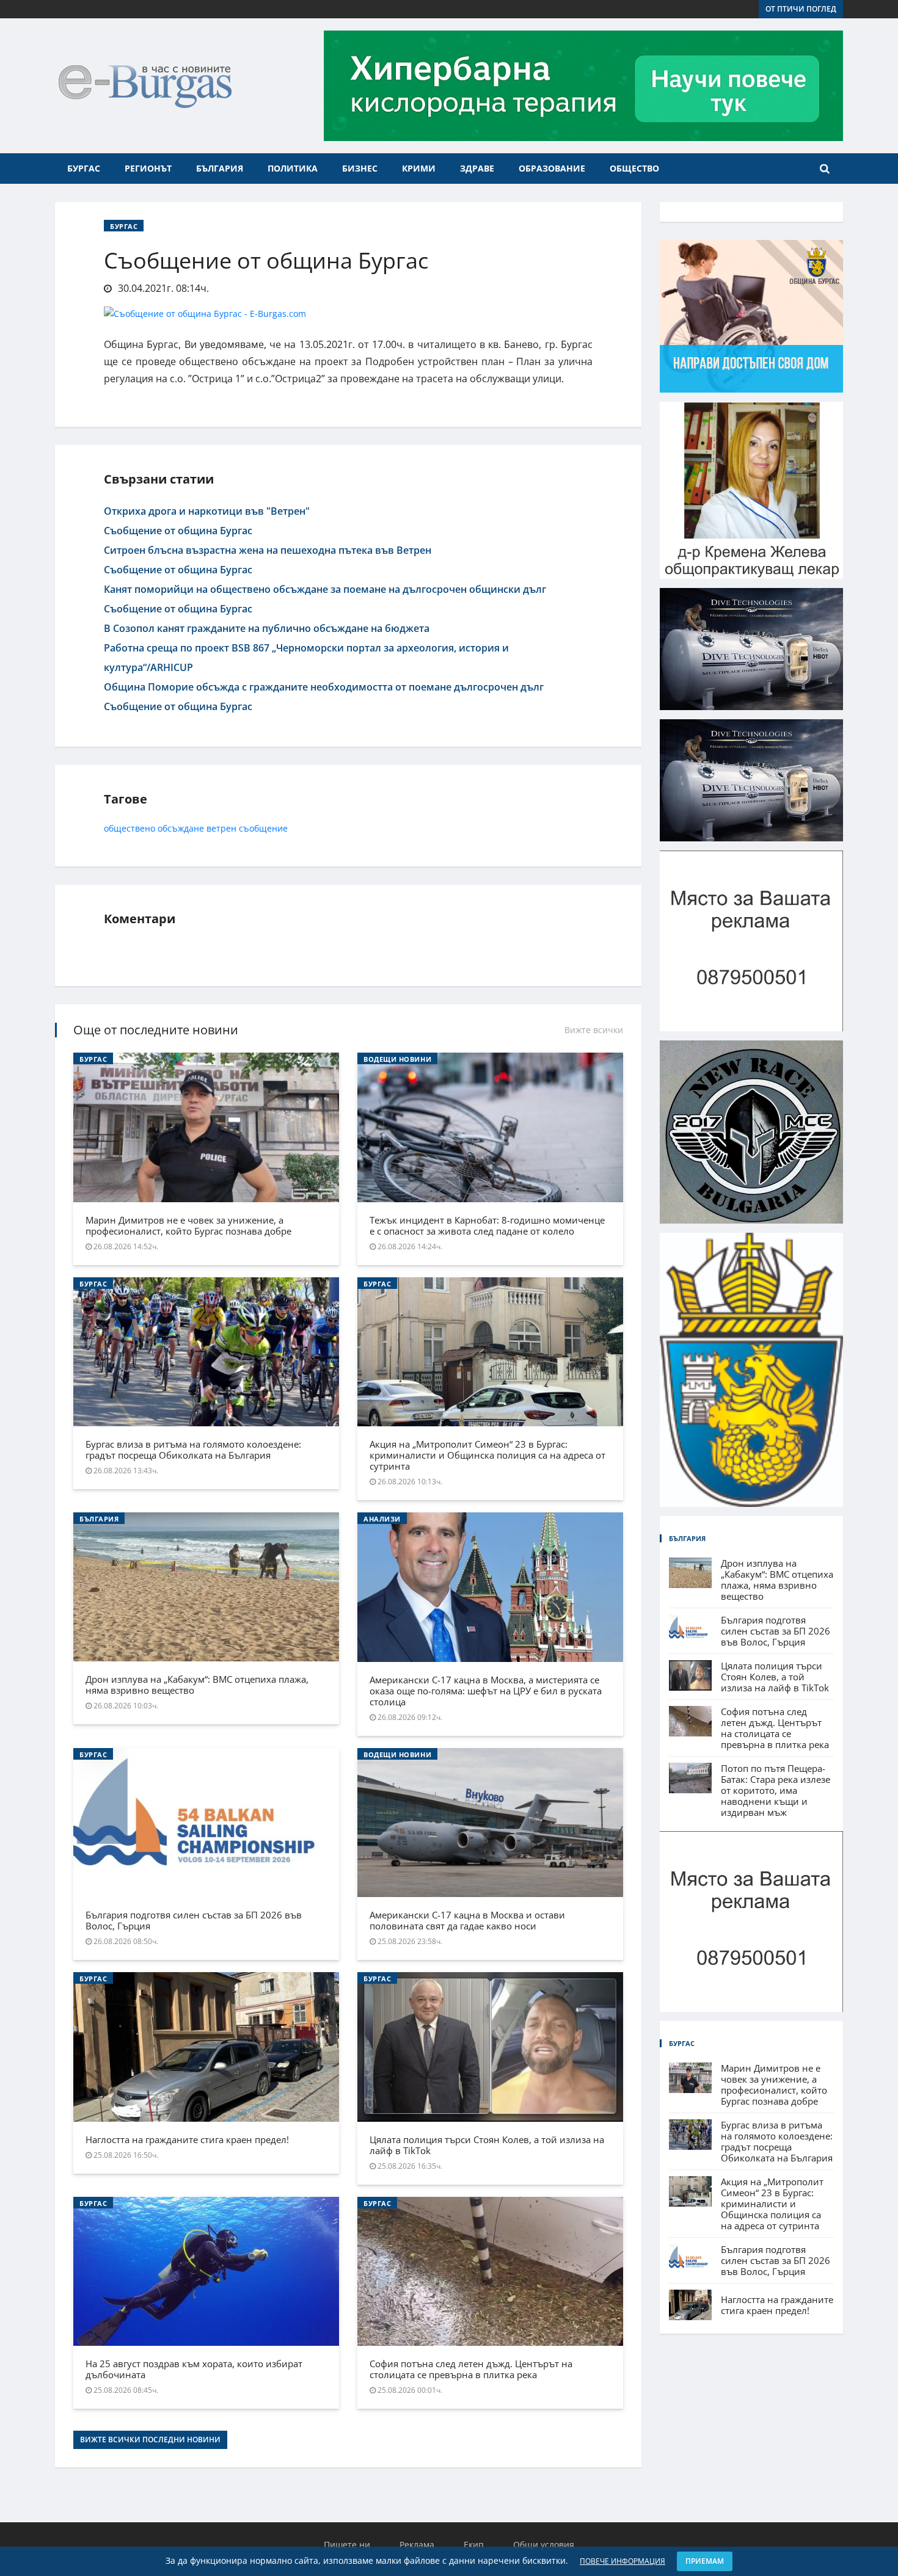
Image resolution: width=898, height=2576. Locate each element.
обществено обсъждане (154, 828)
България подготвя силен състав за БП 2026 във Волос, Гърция (194, 1920)
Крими (419, 168)
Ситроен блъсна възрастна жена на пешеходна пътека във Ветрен (268, 550)
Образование (552, 168)
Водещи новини (397, 1059)
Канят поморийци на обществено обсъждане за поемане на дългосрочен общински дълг (325, 589)
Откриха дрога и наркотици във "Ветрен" (207, 511)
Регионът (148, 168)
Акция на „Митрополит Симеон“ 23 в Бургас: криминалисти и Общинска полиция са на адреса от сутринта (487, 1455)
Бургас (84, 168)
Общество (634, 168)
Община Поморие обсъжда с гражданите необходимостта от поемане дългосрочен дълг (324, 687)
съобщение (263, 828)
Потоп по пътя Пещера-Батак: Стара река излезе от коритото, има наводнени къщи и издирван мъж (776, 1790)
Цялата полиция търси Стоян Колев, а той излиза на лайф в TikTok (487, 2145)
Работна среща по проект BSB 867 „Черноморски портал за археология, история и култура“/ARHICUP (306, 658)
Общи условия (544, 2545)
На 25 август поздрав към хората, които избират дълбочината (194, 2369)
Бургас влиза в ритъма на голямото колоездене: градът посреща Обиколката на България (193, 1449)
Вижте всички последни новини (150, 2440)
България (220, 168)
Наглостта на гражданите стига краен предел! (187, 2139)
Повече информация (622, 2561)
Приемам (705, 2561)
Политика (293, 168)
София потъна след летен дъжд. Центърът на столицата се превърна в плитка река (471, 2369)
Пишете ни (347, 2545)
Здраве (477, 168)
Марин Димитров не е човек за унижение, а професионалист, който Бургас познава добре (188, 1225)
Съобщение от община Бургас (178, 531)
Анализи (382, 1519)
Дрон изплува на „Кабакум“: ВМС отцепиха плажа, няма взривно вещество (197, 1685)
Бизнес (360, 168)
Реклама (417, 2545)
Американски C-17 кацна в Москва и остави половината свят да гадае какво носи (467, 1920)
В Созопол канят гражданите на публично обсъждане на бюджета (267, 628)
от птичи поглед (801, 9)
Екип (474, 2545)
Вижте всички (594, 1030)
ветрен (221, 828)
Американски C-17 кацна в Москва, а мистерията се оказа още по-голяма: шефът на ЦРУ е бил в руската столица (486, 1691)
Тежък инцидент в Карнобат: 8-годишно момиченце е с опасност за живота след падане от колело (487, 1225)
